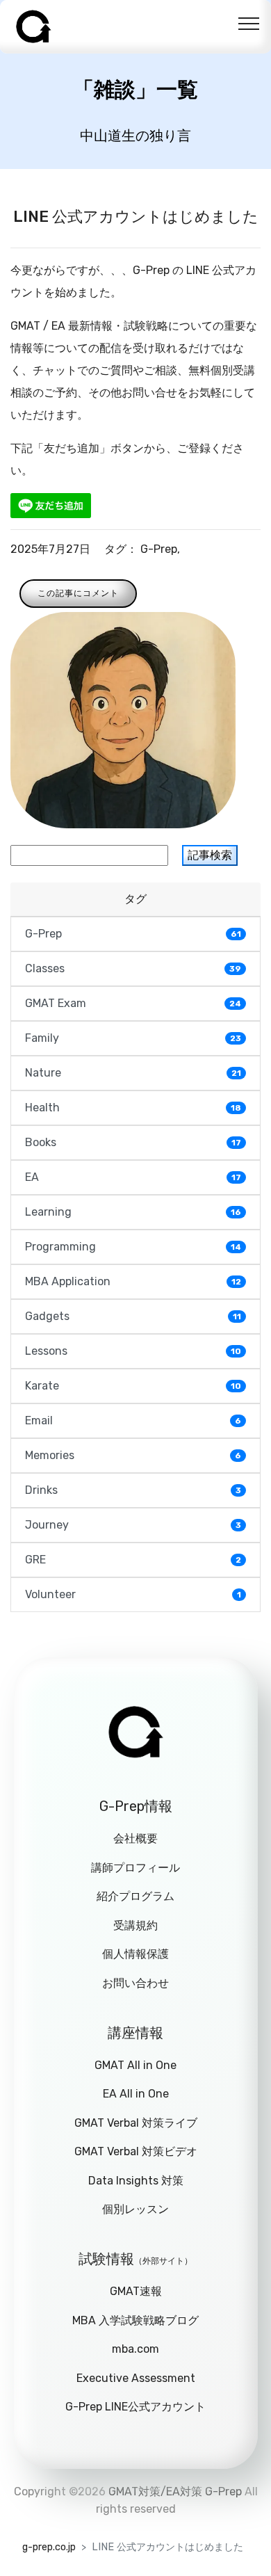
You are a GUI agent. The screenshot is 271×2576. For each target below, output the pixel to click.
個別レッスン (135, 2209)
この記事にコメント (78, 593)
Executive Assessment (136, 2378)
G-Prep (159, 549)
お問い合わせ (135, 1983)
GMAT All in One (135, 2065)
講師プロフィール (135, 1868)
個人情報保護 (135, 1954)
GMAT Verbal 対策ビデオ (136, 2151)
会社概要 (135, 1838)
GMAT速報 (136, 2291)
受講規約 (135, 1925)
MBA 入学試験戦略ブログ (135, 2320)
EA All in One (136, 2094)
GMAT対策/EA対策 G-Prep (175, 2492)
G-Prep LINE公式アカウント (135, 2407)
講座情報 (135, 2033)
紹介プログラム (135, 1896)
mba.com (135, 2349)
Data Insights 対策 (136, 2181)
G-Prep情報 (136, 1806)
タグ (135, 899)
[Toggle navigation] (249, 23)
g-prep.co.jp (49, 2547)
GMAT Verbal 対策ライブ (136, 2123)
